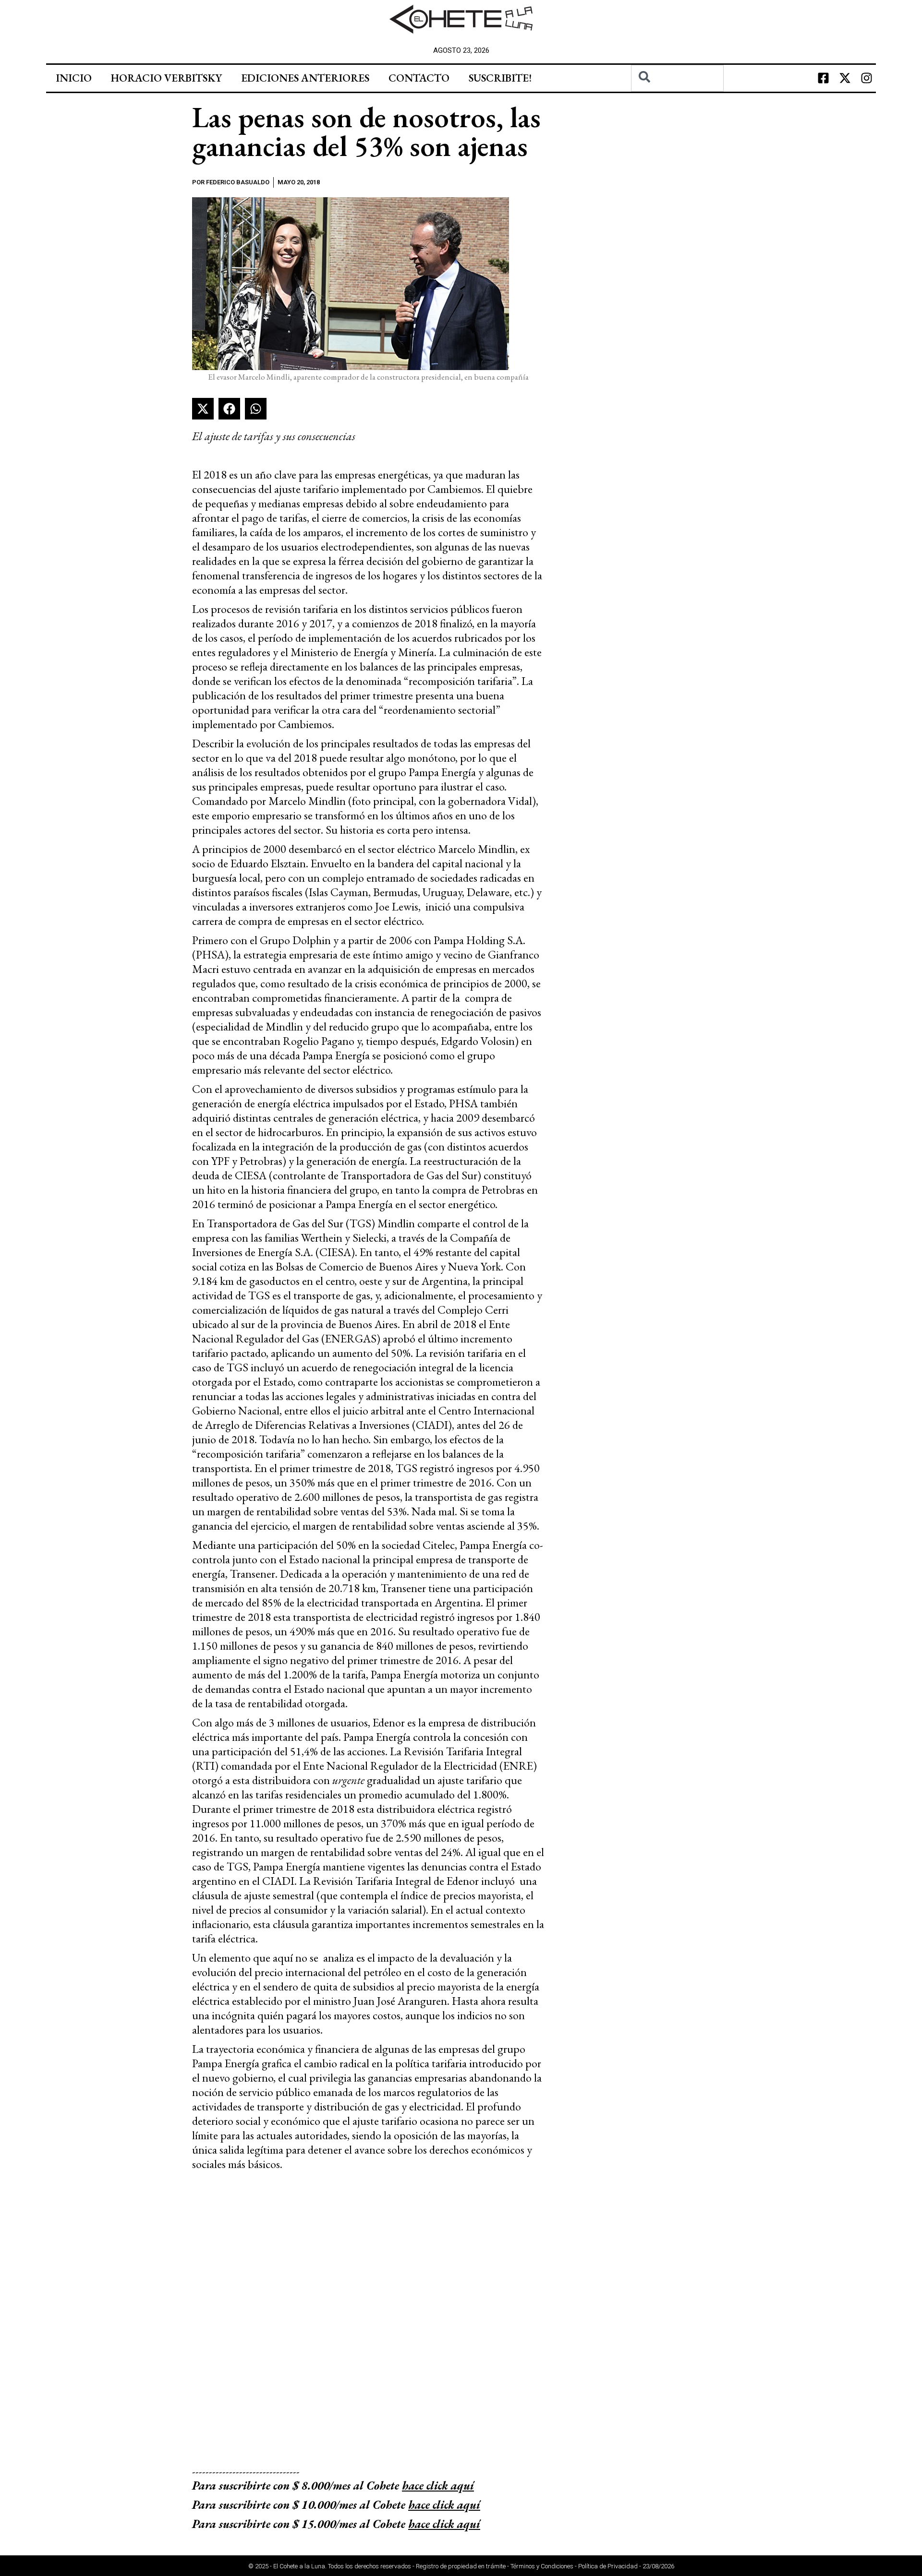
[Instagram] (866, 78)
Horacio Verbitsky (166, 78)
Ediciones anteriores (305, 78)
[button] (203, 409)
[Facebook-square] (823, 78)
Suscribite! (500, 78)
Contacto (419, 78)
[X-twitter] (845, 78)
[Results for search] (677, 97)
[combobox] (677, 78)
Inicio (74, 78)
